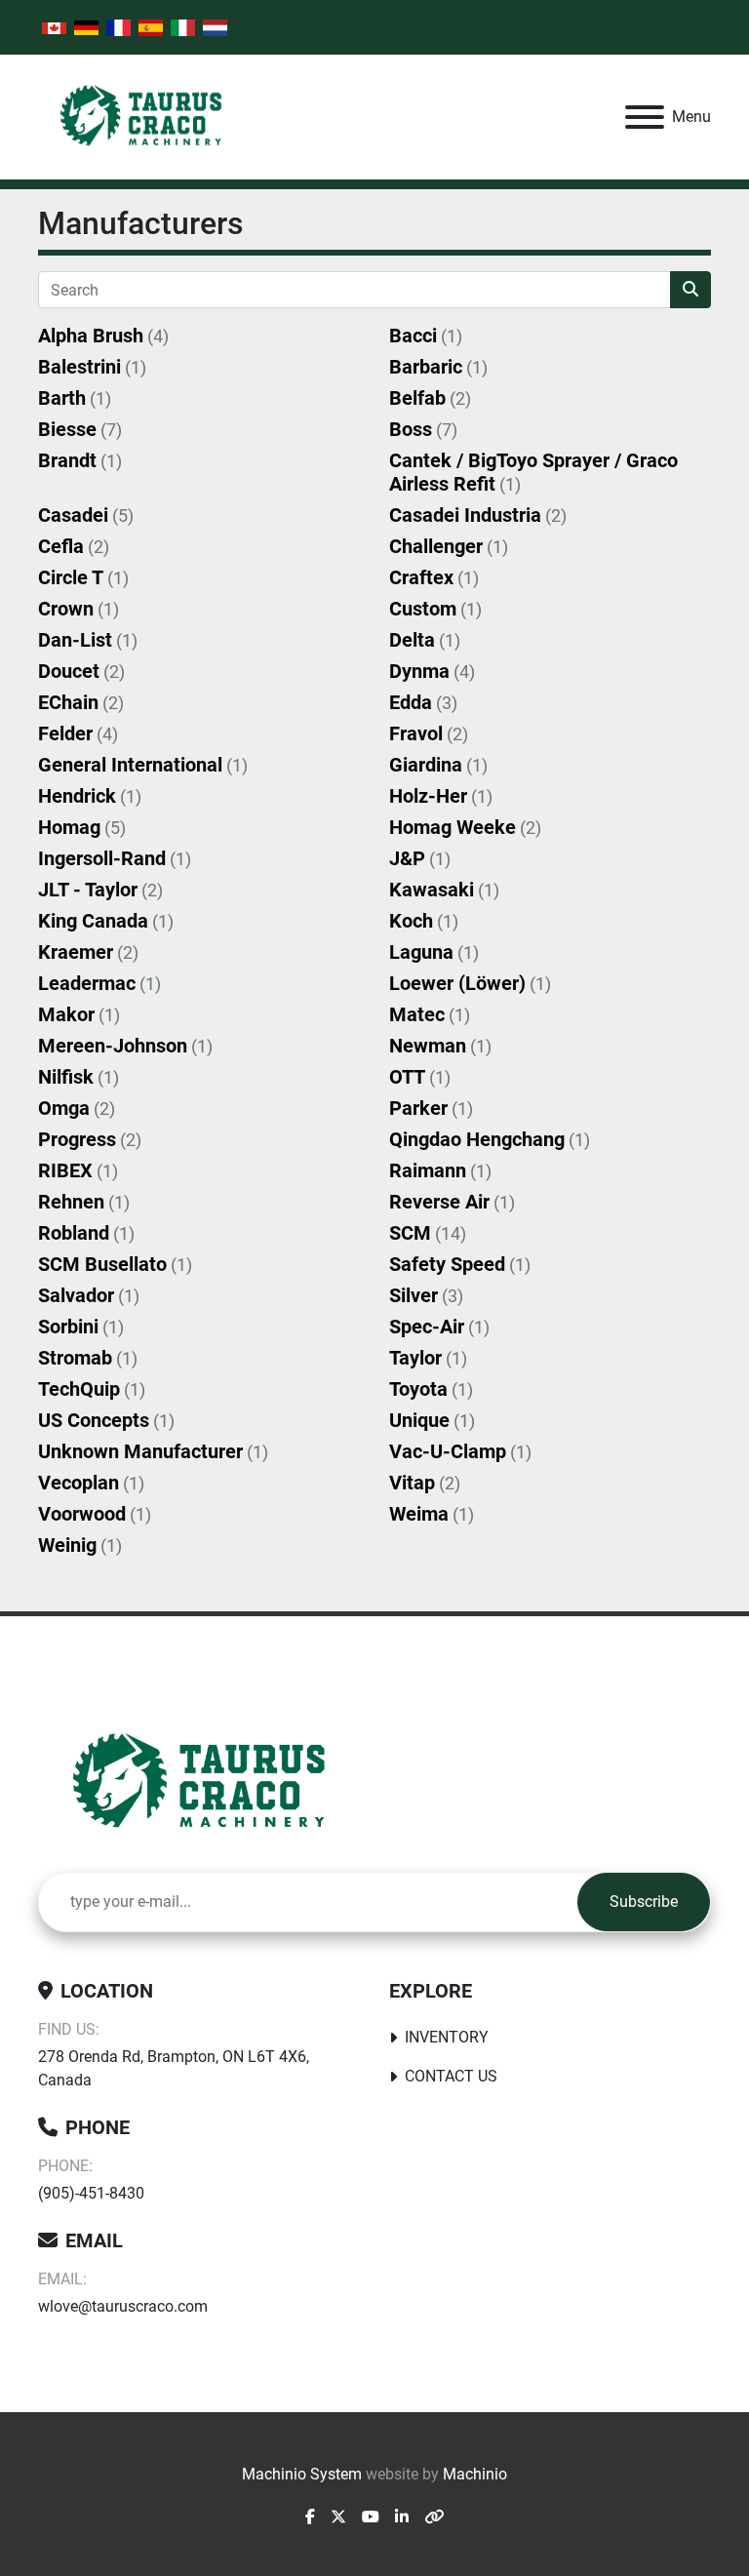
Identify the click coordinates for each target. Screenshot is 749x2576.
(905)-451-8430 (91, 2193)
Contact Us (451, 2076)
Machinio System (302, 2474)
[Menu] (645, 117)
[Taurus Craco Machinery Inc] (213, 1783)
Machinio (475, 2474)
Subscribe (644, 1902)
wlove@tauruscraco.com (123, 2306)
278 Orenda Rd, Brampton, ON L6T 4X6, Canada (174, 2068)
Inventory (447, 2037)
